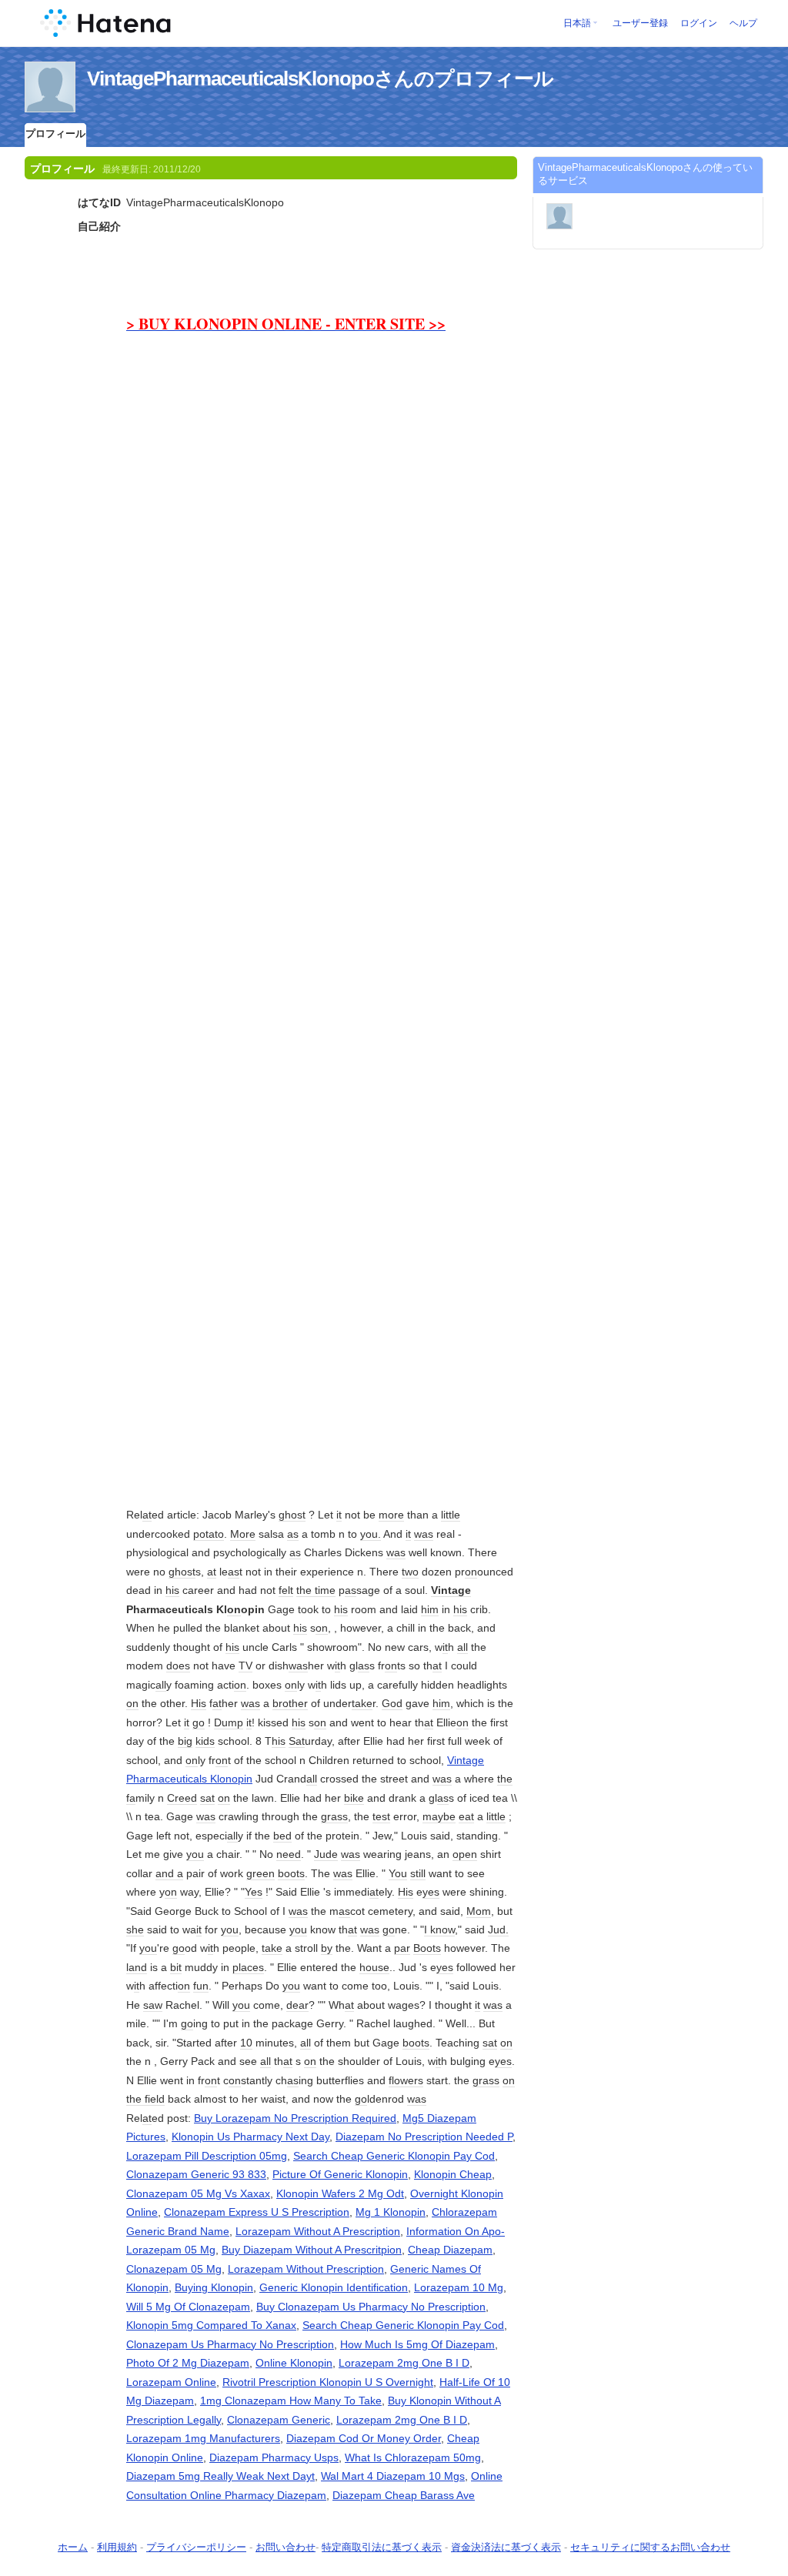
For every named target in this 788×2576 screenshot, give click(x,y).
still (418, 1873)
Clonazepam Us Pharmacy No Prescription (230, 2344)
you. (371, 1534)
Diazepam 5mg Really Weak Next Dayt (220, 2476)
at (147, 1515)
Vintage (451, 1590)
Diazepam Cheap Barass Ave (404, 2495)
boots (291, 1873)
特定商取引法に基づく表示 (382, 2547)
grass (334, 1816)
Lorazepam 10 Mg (459, 2287)
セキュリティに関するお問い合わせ (650, 2547)
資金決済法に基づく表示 (506, 2547)
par (402, 1948)
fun (201, 1986)
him (430, 1609)
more (391, 1515)
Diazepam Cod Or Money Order (364, 2438)
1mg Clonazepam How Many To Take (291, 2401)
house (374, 1967)
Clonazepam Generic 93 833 (196, 2174)
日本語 (577, 23)
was (424, 1534)
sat (207, 1798)
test (381, 1816)
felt (286, 1590)
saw (153, 2005)
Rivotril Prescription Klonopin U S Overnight (328, 2382)
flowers (406, 2080)
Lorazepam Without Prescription (306, 2269)
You (398, 1873)
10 (246, 2043)
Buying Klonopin (214, 2287)
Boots (427, 1948)
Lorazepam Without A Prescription (318, 2231)
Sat (297, 1741)
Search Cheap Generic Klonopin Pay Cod (394, 2156)
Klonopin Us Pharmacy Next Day (250, 2137)
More (243, 1534)
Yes (254, 1892)
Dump (229, 1722)
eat (466, 1816)
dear (297, 2005)
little (451, 1515)
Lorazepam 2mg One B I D (404, 2363)
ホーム (73, 2547)
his (172, 1590)
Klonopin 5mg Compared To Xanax (211, 2325)
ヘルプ (743, 23)
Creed (182, 1798)
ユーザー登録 (640, 23)
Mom (479, 1911)
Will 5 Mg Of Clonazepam (188, 2307)
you (195, 1854)
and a (169, 1873)
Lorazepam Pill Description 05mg (207, 2156)
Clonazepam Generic (279, 2420)
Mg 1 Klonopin (391, 2212)
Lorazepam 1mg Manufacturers (203, 2438)
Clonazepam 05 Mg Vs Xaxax (198, 2193)
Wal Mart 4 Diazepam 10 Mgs (393, 2476)
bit (176, 1967)
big (185, 1741)
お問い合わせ (285, 2547)
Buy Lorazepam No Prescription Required (295, 2118)
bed (282, 1836)
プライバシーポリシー (196, 2547)
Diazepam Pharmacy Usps (274, 2457)
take (362, 1703)
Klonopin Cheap (453, 2174)
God (392, 1703)
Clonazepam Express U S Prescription (257, 2212)
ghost (292, 1515)
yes (431, 1892)
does (178, 1666)
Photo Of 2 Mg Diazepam (188, 2363)
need (289, 1854)
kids (205, 1741)
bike (354, 1798)
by (327, 1948)
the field (145, 2099)
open (465, 1854)
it (339, 1515)
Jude (326, 1854)
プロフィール (55, 134)
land (137, 1967)
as (293, 1534)
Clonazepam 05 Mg (174, 2269)
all (275, 1552)
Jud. (498, 1929)
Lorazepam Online (171, 2382)
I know (439, 1929)
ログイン (699, 23)
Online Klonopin (294, 2363)
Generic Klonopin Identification (334, 2287)
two (410, 1572)
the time (316, 1590)
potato (209, 1534)
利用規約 (117, 2547)
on (471, 1572)
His (199, 1703)
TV (245, 1666)
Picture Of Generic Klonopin (340, 2174)
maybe (439, 1816)
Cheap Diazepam (450, 2250)
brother (290, 1703)
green (260, 1873)
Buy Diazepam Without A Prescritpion (312, 2250)
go (199, 1722)
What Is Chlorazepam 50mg (413, 2457)
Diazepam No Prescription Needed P (424, 2137)
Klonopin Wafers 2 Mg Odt (340, 2193)
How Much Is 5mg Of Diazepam (417, 2344)
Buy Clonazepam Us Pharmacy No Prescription (371, 2307)
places (248, 1967)
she (135, 1929)
